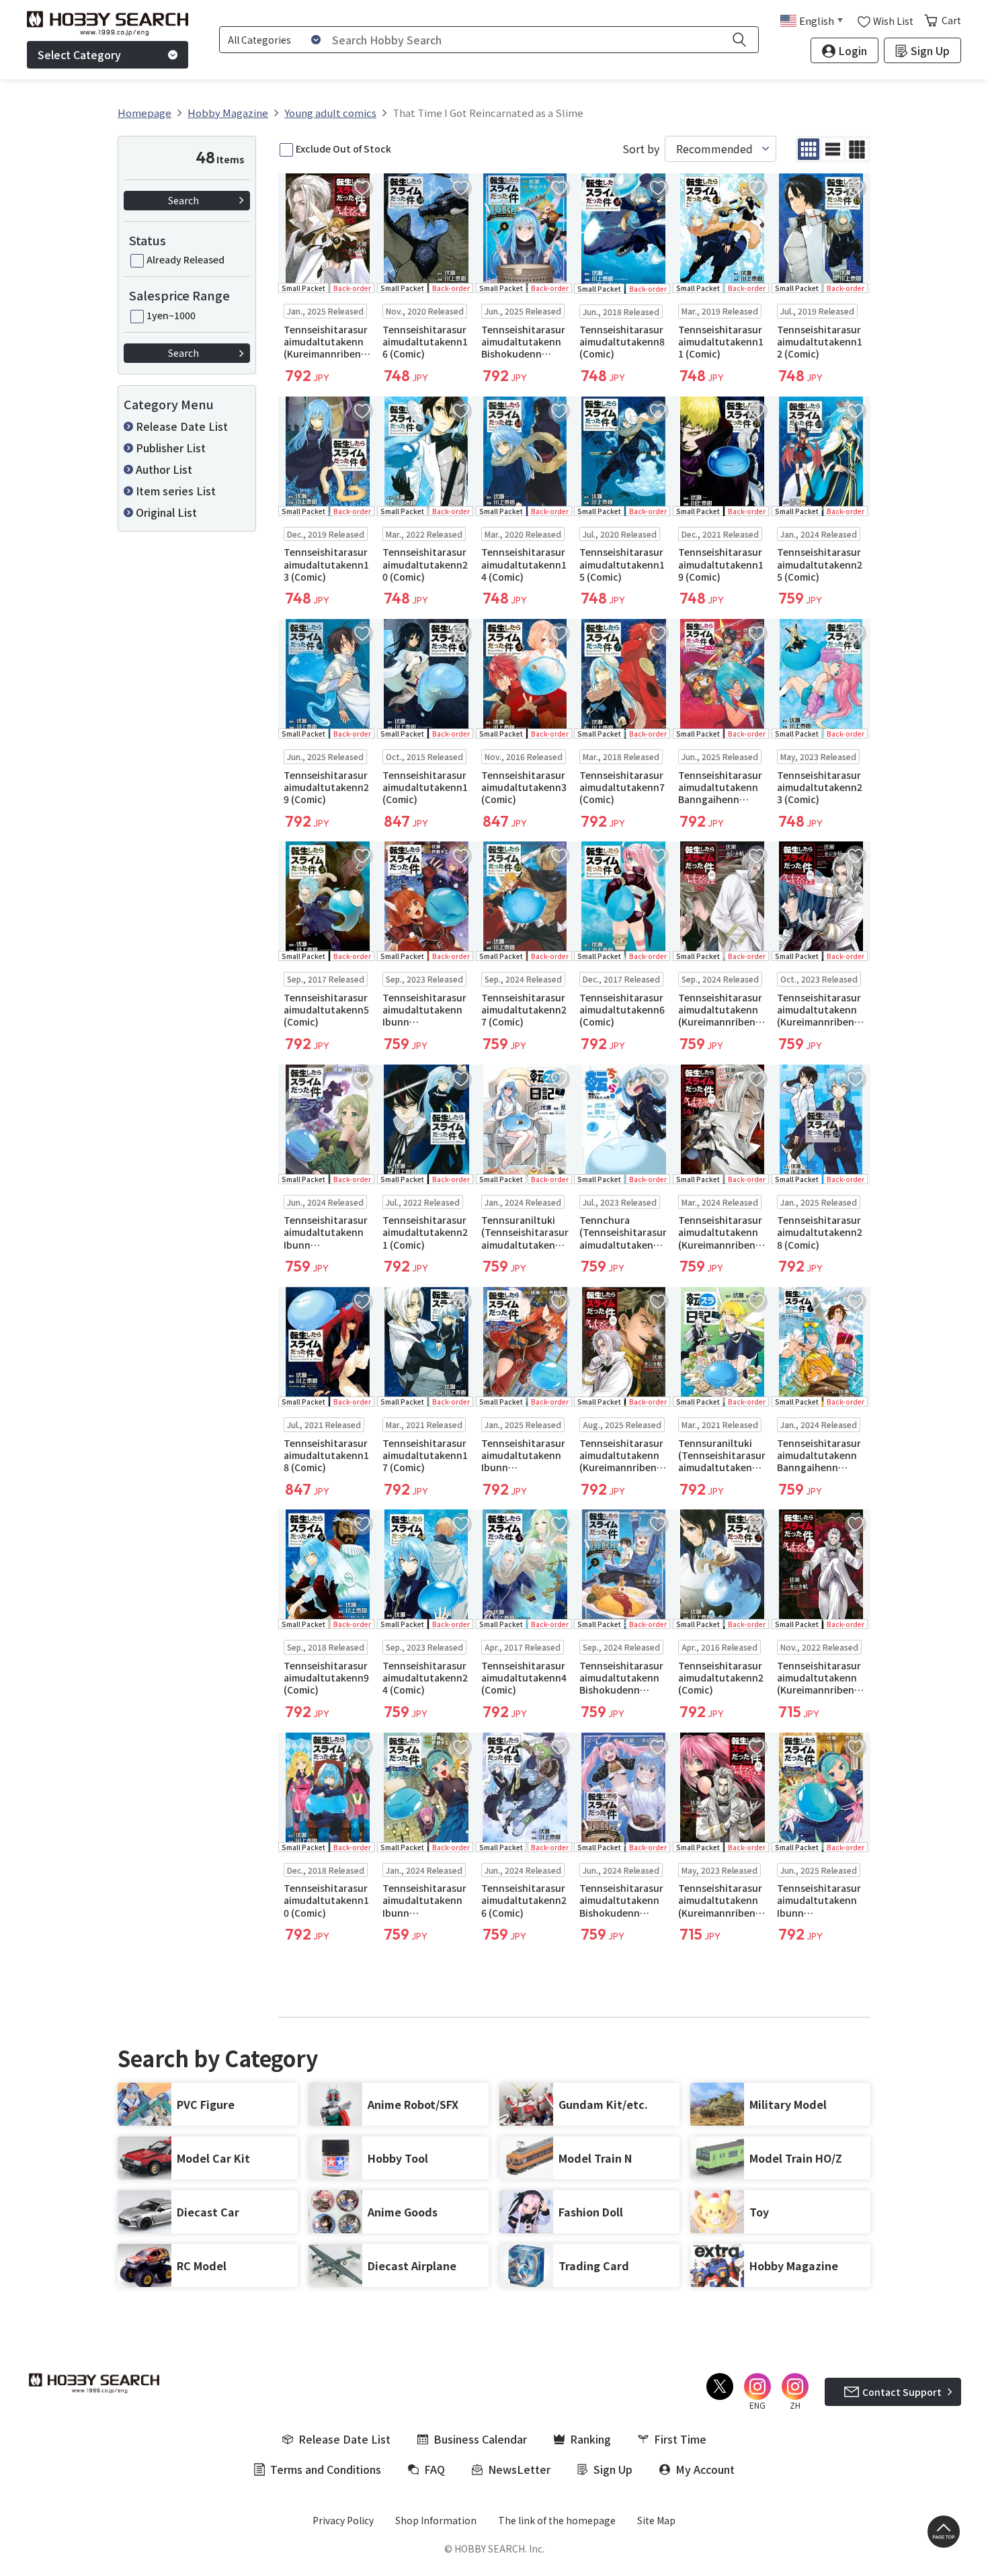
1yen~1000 (171, 315)
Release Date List (182, 426)
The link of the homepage (557, 2520)
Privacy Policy (343, 2520)
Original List (166, 512)
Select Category (79, 54)
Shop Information (436, 2520)
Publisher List (171, 448)
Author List (164, 469)
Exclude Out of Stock (343, 149)
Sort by (641, 149)
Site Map (656, 2520)
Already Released (186, 259)
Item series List (176, 491)
